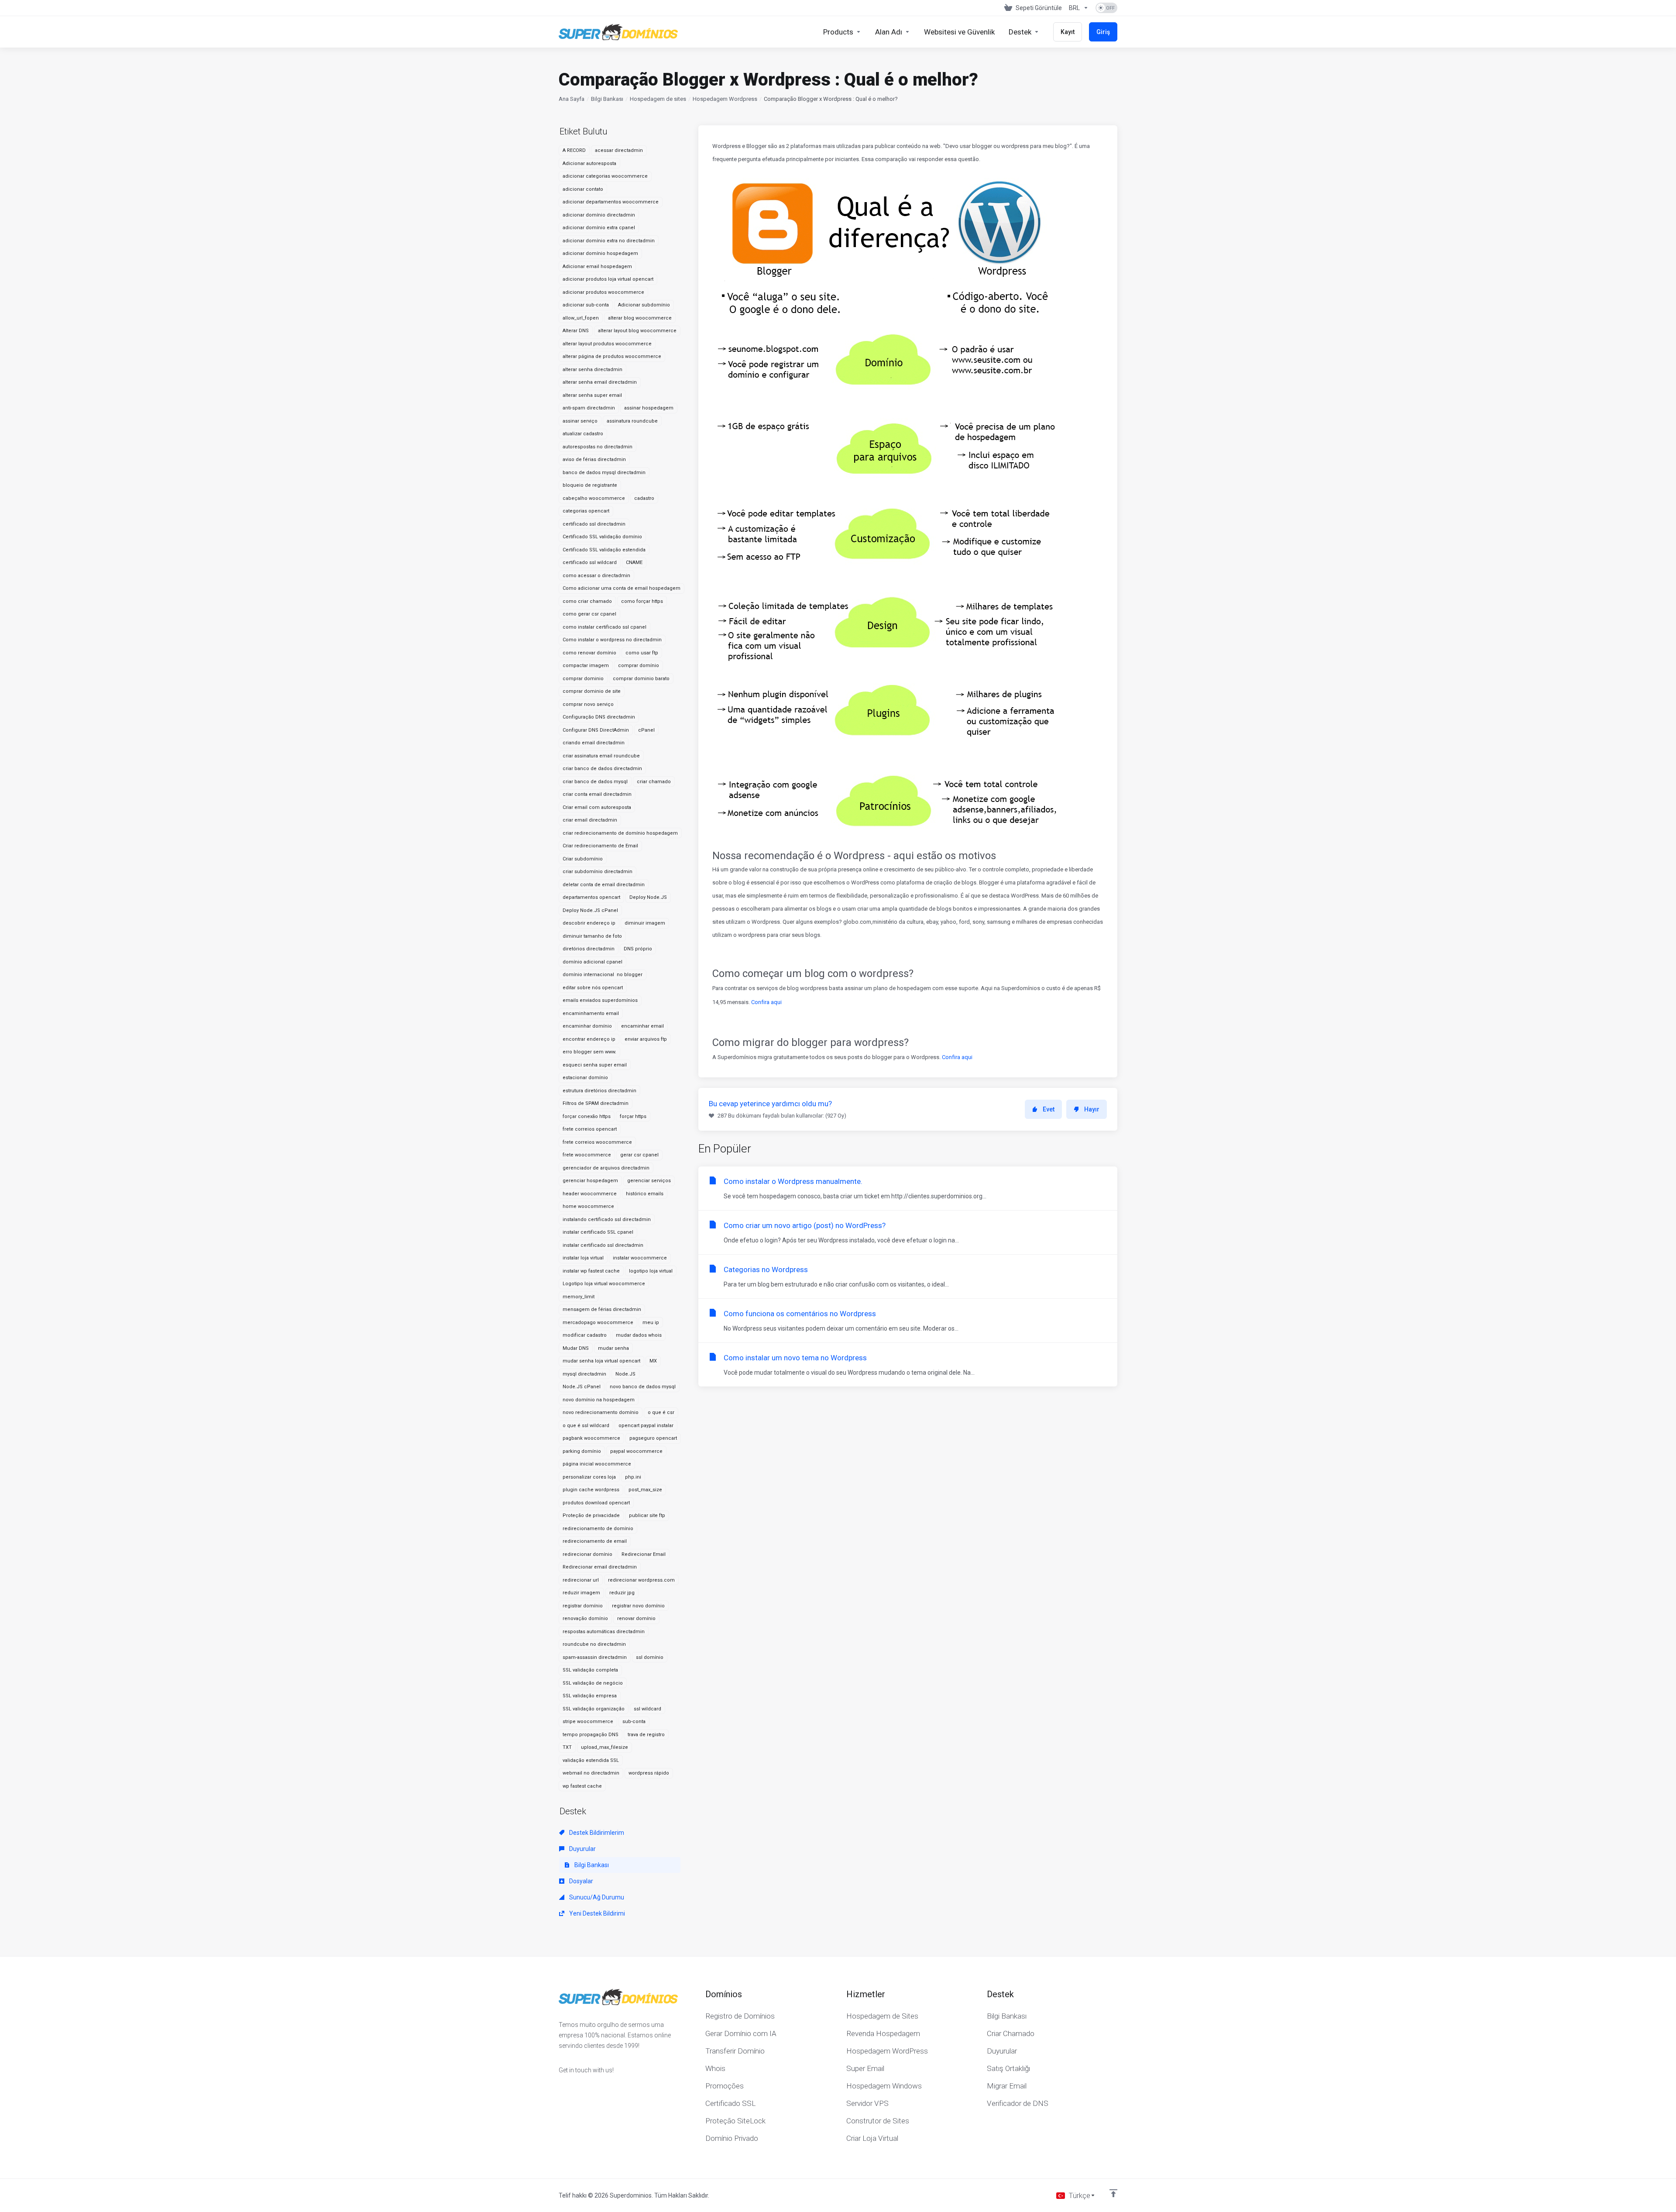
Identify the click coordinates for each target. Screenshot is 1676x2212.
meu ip (651, 1323)
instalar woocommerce (640, 1258)
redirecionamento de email (595, 1541)
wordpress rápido (649, 1773)
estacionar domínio (585, 1078)
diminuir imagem (645, 923)
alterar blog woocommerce (640, 318)
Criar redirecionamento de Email (600, 846)
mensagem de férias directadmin (602, 1309)
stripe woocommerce (588, 1722)
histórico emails (645, 1194)
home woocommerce (588, 1206)
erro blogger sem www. (589, 1052)
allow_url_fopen (581, 318)
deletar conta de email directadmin (604, 885)
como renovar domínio (589, 653)
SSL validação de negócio (593, 1683)
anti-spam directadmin (589, 408)
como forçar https (642, 601)
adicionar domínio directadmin (599, 215)
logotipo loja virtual (651, 1271)
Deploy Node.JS (648, 897)
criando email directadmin (594, 743)
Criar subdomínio (583, 859)
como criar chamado (587, 601)
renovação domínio (585, 1619)
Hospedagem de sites (658, 99)
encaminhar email (642, 1026)
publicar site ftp (647, 1515)
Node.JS (625, 1374)
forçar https (633, 1116)
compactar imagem (586, 666)
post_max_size (645, 1490)
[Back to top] (1113, 2193)
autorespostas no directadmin (598, 447)
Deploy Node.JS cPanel (590, 910)
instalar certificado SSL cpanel (598, 1232)
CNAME (634, 562)
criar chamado (654, 782)
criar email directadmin (590, 820)
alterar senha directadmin (592, 370)
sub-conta (634, 1722)
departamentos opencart (591, 897)
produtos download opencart (596, 1503)
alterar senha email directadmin (600, 382)
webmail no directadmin (591, 1773)
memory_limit (579, 1297)
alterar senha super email (592, 395)
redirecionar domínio (587, 1554)
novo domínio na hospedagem (599, 1400)
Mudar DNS (576, 1348)
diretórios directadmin (589, 949)
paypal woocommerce (636, 1451)
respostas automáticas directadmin (604, 1632)
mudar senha (613, 1348)
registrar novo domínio (638, 1606)
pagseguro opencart (653, 1438)
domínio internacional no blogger (603, 975)
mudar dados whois (639, 1335)
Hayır (1092, 1109)
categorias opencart (586, 511)
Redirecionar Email (644, 1554)
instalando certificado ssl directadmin (607, 1220)
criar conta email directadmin (597, 794)
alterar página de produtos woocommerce (612, 356)
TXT (567, 1747)
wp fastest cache (582, 1786)
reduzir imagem (581, 1593)
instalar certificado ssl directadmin (603, 1245)
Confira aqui (766, 1002)
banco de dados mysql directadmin (604, 473)
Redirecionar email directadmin (600, 1567)
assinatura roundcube (632, 421)
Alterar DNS (576, 331)
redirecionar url (581, 1580)
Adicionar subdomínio (644, 305)
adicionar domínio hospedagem (600, 253)
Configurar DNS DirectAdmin (596, 730)
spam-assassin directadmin (595, 1657)
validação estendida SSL (591, 1760)
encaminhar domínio (587, 1026)
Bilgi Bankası (607, 99)
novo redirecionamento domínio (601, 1412)
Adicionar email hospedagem (597, 267)
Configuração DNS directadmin (599, 717)
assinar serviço (580, 421)
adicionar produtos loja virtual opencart (608, 279)
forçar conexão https (587, 1116)
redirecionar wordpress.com (641, 1580)
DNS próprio (638, 949)
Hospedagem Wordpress (725, 99)
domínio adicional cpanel (592, 962)
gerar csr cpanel (639, 1155)
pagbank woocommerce (591, 1438)
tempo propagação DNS (591, 1735)
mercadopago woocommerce (598, 1323)
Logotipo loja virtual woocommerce (604, 1284)
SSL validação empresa (590, 1696)
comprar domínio (639, 666)
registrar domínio (583, 1606)
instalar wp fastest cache (591, 1271)
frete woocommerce (587, 1155)
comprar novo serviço (588, 704)
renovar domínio (636, 1619)
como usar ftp (642, 653)
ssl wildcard (647, 1709)
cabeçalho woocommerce (594, 498)
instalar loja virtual (583, 1258)
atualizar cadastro (583, 434)
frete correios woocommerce (597, 1142)
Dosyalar (580, 1881)
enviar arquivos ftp (646, 1039)
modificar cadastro (585, 1335)
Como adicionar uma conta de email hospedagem (622, 588)
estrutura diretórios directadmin (599, 1091)
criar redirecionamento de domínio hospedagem (620, 833)
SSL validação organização (594, 1709)
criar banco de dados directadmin (602, 769)
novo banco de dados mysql (643, 1387)
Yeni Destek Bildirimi (596, 1913)
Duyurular (582, 1849)
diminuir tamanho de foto (592, 936)
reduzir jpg (622, 1593)
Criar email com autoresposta (597, 807)
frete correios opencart (590, 1129)
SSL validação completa (590, 1670)
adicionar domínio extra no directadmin (609, 241)
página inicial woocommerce (597, 1464)
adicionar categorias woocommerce (605, 176)
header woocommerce (590, 1194)
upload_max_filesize (604, 1747)
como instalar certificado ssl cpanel (604, 627)
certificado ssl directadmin (594, 524)
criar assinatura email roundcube (601, 756)
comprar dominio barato (641, 679)
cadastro (644, 498)
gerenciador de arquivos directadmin (606, 1168)
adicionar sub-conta (586, 305)
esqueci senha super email (595, 1065)
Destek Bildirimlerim (596, 1833)
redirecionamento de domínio (598, 1529)
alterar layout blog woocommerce (637, 331)
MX (653, 1361)
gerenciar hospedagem (590, 1181)
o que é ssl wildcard (586, 1426)
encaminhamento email (591, 1013)
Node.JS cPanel (582, 1387)
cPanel (646, 730)
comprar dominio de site (592, 691)
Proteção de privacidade (591, 1515)
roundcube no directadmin (594, 1644)
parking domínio (582, 1451)
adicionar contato (583, 189)
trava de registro (646, 1735)
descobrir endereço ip (589, 923)
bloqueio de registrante (590, 485)
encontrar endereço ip (589, 1039)
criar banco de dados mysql (595, 782)
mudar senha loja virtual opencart (601, 1361)
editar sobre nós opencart (593, 988)
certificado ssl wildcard (590, 562)
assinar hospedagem (649, 408)
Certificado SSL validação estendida (604, 550)
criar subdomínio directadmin (598, 872)
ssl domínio (650, 1657)
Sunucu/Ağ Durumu (596, 1897)
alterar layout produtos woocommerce (607, 344)
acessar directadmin (619, 150)
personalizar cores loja (589, 1477)
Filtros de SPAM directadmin (596, 1103)
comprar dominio (583, 679)
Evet (1049, 1109)
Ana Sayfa (572, 99)
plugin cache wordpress (591, 1490)
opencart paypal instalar (646, 1426)
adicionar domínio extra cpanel (599, 228)
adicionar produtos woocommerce (603, 292)
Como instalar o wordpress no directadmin (612, 640)
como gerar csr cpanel (589, 614)
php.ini (633, 1477)
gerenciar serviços (649, 1181)
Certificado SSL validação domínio (602, 537)
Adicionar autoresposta (589, 163)
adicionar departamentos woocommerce (611, 202)
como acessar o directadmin (596, 576)
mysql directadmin (584, 1374)
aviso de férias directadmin (594, 459)
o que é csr (661, 1412)
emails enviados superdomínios (600, 1000)
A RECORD (574, 150)
